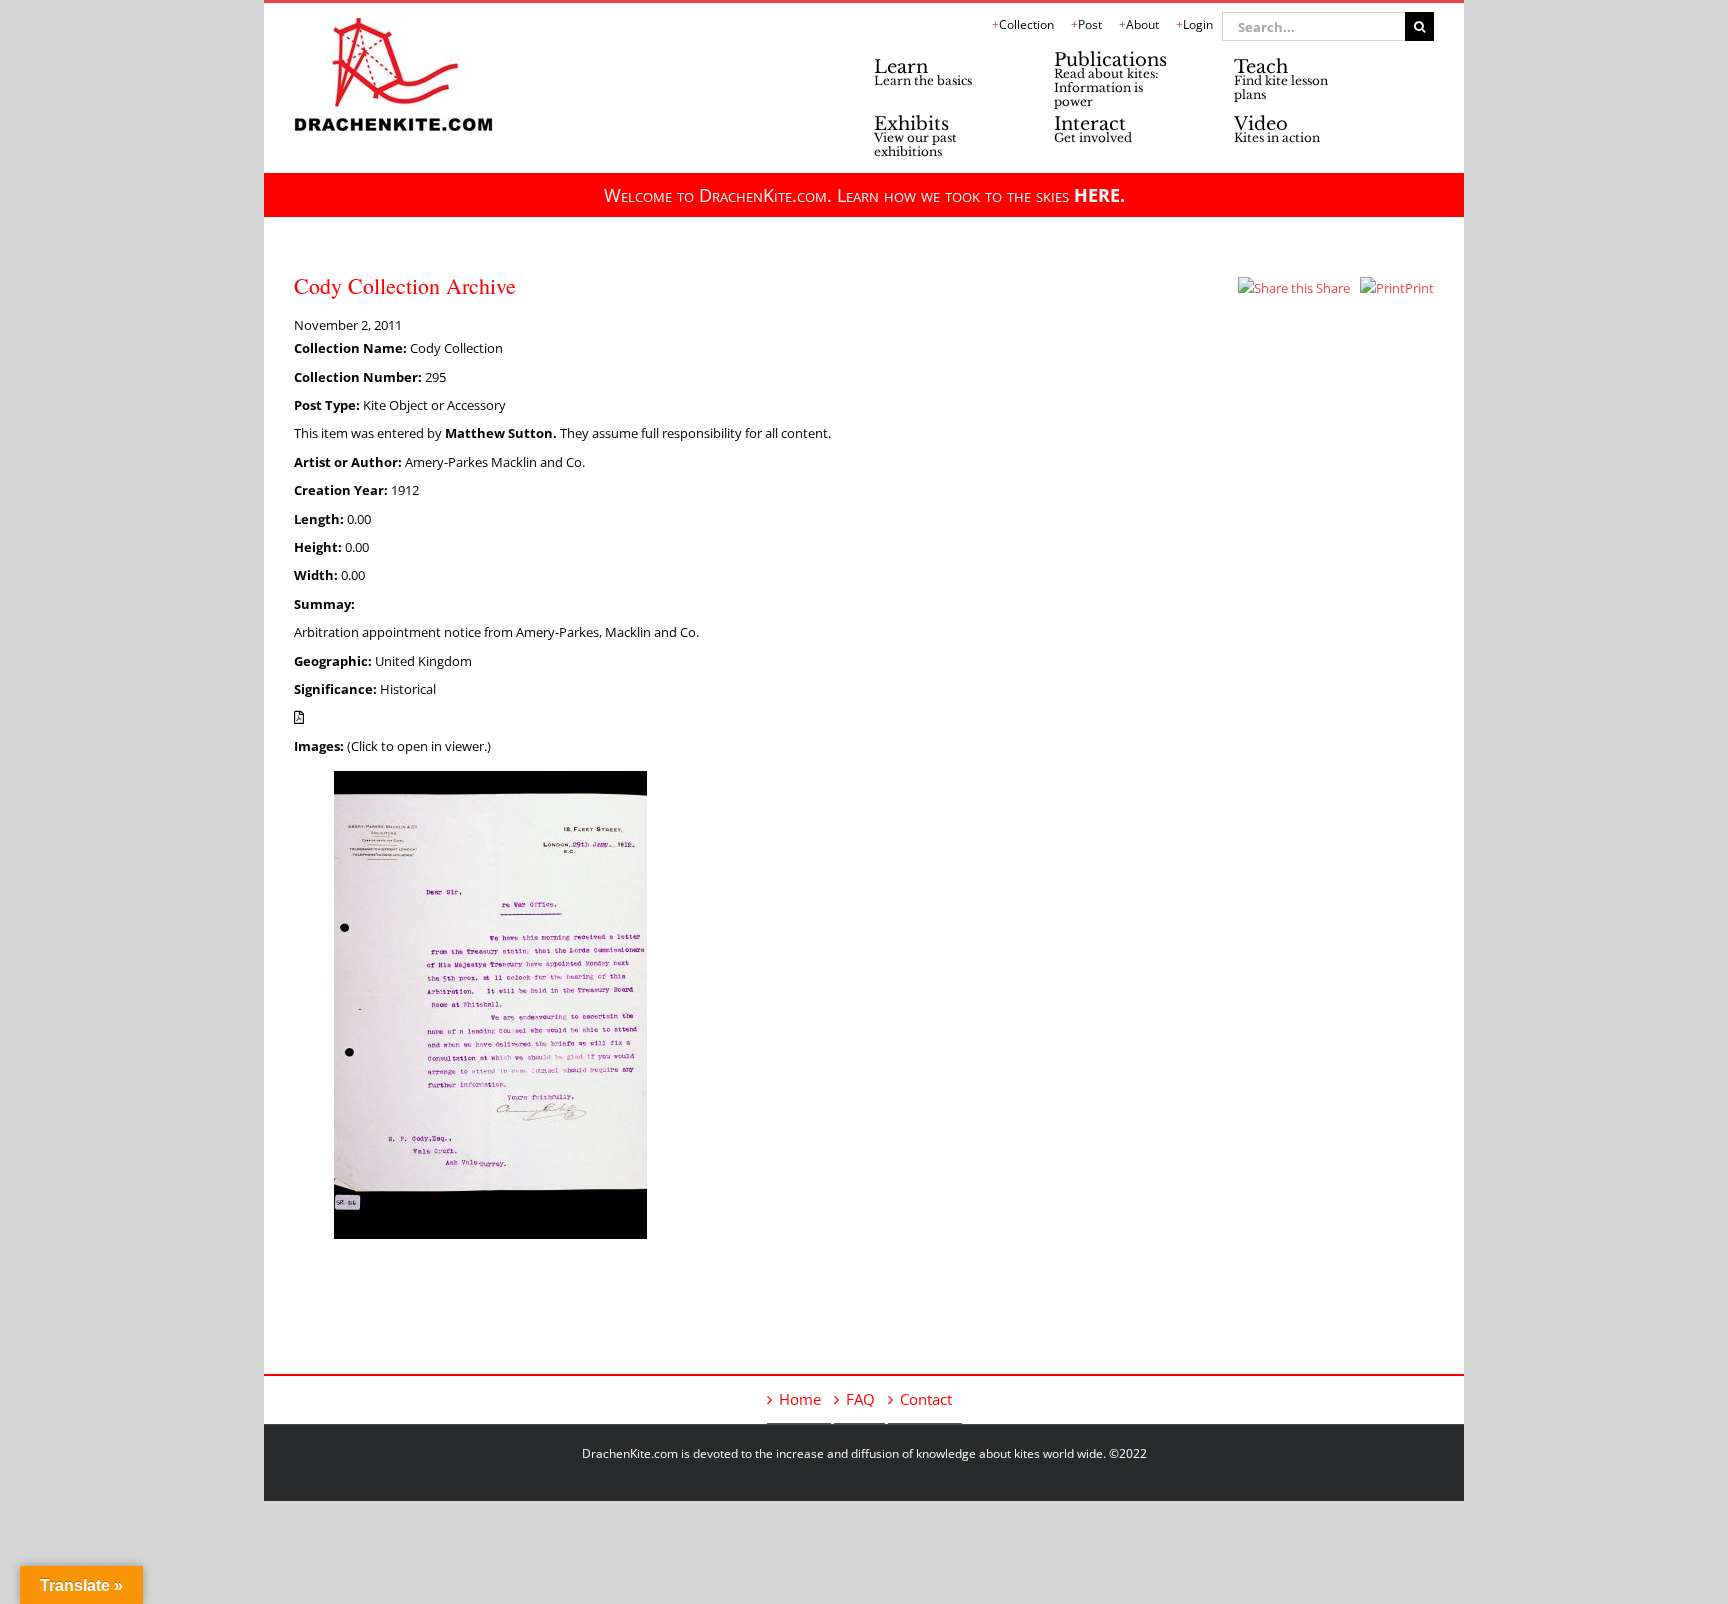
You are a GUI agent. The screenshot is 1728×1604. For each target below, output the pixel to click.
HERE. (1099, 195)
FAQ (860, 1399)
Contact (926, 1399)
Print (1419, 288)
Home (800, 1399)
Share (1331, 288)
